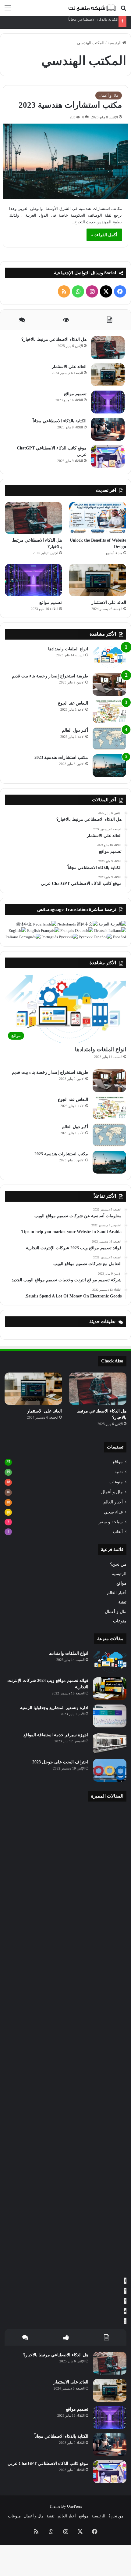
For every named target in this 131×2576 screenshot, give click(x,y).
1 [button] (125, 2281)
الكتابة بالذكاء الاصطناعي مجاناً (93, 19)
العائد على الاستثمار (69, 367)
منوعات (116, 1482)
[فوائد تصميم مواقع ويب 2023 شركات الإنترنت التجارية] (110, 1689)
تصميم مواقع (75, 394)
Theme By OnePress (65, 2506)
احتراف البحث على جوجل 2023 (60, 1762)
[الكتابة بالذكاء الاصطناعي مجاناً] (108, 429)
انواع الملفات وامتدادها (68, 649)
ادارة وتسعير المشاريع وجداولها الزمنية (54, 1708)
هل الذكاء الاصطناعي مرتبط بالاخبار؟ (54, 339)
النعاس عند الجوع (73, 703)
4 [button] (125, 2311)
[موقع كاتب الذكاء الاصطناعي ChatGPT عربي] (108, 456)
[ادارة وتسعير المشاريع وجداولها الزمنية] (110, 1716)
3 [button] (125, 2301)
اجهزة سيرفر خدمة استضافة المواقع (56, 1735)
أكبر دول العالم (75, 730)
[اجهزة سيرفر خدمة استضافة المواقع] (110, 1743)
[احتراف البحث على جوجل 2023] (110, 1770)
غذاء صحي (113, 1512)
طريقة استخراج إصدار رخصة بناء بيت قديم (50, 676)
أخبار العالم (113, 1502)
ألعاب (118, 1532)
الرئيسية (115, 43)
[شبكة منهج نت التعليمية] (91, 8)
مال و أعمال (109, 95)
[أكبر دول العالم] (109, 739)
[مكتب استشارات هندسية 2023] (66, 161)
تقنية (119, 1472)
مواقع (118, 1462)
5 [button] (125, 2321)
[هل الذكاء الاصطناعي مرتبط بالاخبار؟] (108, 348)
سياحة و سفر (111, 1522)
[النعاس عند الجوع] (109, 711)
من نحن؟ (118, 1564)
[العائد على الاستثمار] (108, 375)
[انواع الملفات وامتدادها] (109, 657)
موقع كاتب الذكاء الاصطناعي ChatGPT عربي (48, 2464)
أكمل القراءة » (104, 235)
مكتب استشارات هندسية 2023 (70, 105)
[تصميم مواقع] (108, 402)
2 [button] (125, 2291)
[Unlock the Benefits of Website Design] (98, 518)
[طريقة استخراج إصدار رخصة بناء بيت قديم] (109, 684)
